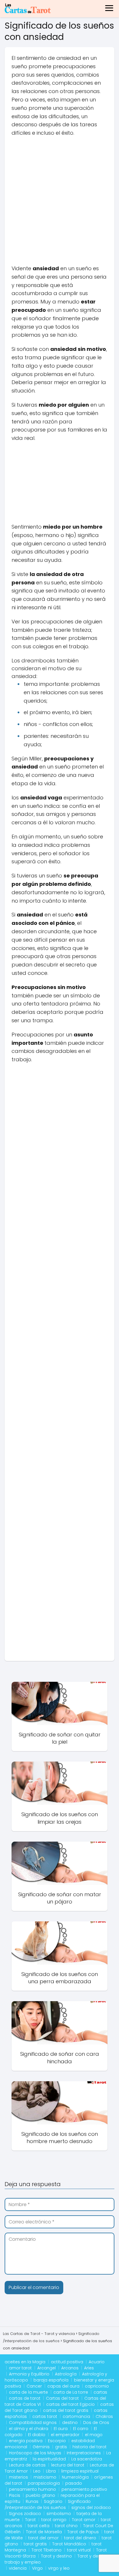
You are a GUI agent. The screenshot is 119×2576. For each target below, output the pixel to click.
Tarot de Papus (83, 2532)
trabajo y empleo (23, 2562)
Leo (37, 2471)
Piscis (15, 2495)
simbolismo (59, 2514)
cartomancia (76, 2416)
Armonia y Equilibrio (29, 2374)
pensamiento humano (32, 2489)
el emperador (65, 2435)
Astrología (66, 2374)
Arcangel (47, 2368)
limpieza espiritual (80, 2471)
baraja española (51, 2380)
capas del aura (63, 2386)
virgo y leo (59, 2568)
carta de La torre (71, 2392)
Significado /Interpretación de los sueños (48, 2504)
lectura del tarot (68, 2465)
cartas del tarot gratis (66, 2410)
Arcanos (70, 2368)
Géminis (41, 2447)
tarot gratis (35, 2544)
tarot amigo (54, 2520)
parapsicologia (44, 2483)
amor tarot (20, 2368)
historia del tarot (90, 2447)
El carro (81, 2429)
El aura (61, 2429)
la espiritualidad (49, 2459)
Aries (89, 2368)
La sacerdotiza (87, 2459)
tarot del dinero (80, 2538)
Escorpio (57, 2441)
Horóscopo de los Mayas (35, 2453)
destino (70, 2423)
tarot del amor (43, 2538)
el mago (94, 2435)
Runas (32, 2501)
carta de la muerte (28, 2392)
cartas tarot (45, 2416)
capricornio (97, 2386)
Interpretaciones (84, 2453)
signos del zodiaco (91, 2508)
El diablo (37, 2435)
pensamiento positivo (84, 2489)
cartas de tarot (25, 2398)
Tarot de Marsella (44, 2532)
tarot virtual (79, 2550)
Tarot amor (84, 2520)
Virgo (37, 2568)
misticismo (45, 2477)
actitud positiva (67, 2362)
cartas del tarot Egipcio (70, 2404)
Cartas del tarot (62, 2398)
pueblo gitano (40, 2495)
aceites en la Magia (25, 2362)
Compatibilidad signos (33, 2423)
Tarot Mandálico (69, 2544)
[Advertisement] (59, 203)
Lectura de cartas (27, 2465)
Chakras (104, 2416)
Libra (51, 2471)
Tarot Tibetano (47, 2550)
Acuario (97, 2362)
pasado (74, 2483)
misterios (18, 2477)
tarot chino (66, 2526)
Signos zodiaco (25, 2514)
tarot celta (39, 2526)
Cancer (34, 2386)
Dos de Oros (96, 2423)
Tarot (30, 2520)
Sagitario (53, 2501)
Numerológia (75, 2477)
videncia (18, 2568)
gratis (61, 2447)
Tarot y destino (56, 2556)
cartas (100, 2392)
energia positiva (26, 2441)
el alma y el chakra (29, 2429)
